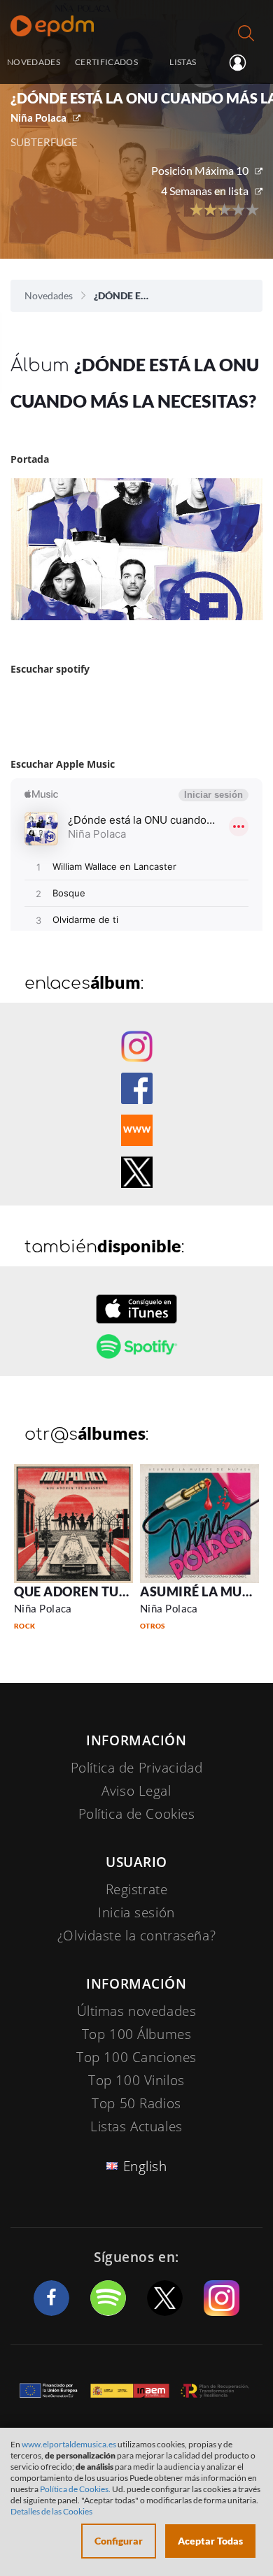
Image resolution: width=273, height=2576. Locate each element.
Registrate (137, 1889)
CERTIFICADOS (106, 62)
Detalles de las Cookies (51, 2511)
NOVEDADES (34, 62)
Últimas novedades (137, 2011)
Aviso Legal (136, 1791)
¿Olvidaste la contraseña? (136, 1935)
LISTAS (183, 62)
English (145, 2166)
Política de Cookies (137, 1814)
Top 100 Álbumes (137, 2034)
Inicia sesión (243, 63)
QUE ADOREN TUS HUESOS (97, 1591)
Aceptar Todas (210, 2541)
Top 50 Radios (136, 2103)
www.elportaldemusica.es (69, 2444)
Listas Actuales (136, 2126)
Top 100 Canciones (136, 2057)
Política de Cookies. (75, 2489)
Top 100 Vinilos (136, 2080)
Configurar (119, 2541)
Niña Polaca (38, 117)
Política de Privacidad (137, 1768)
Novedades (49, 295)
